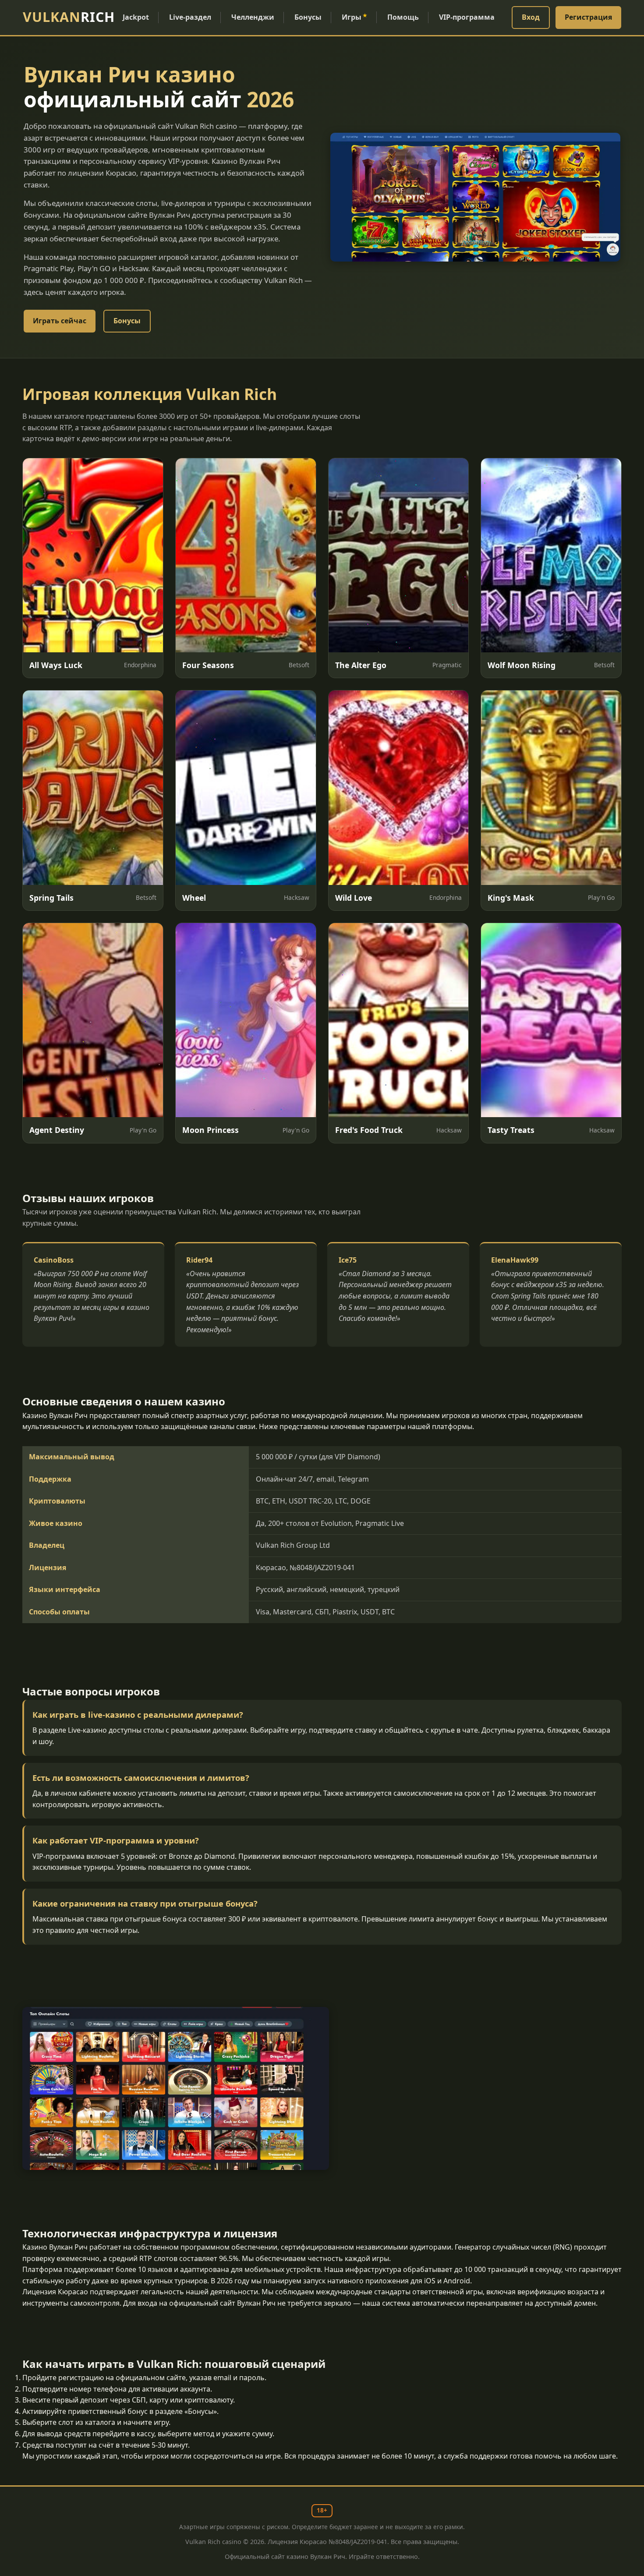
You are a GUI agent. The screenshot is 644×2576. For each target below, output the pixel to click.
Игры (354, 17)
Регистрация (588, 17)
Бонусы (308, 17)
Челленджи (253, 17)
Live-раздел (190, 17)
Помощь (403, 17)
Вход (531, 17)
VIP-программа (467, 17)
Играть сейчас (60, 321)
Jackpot (136, 17)
